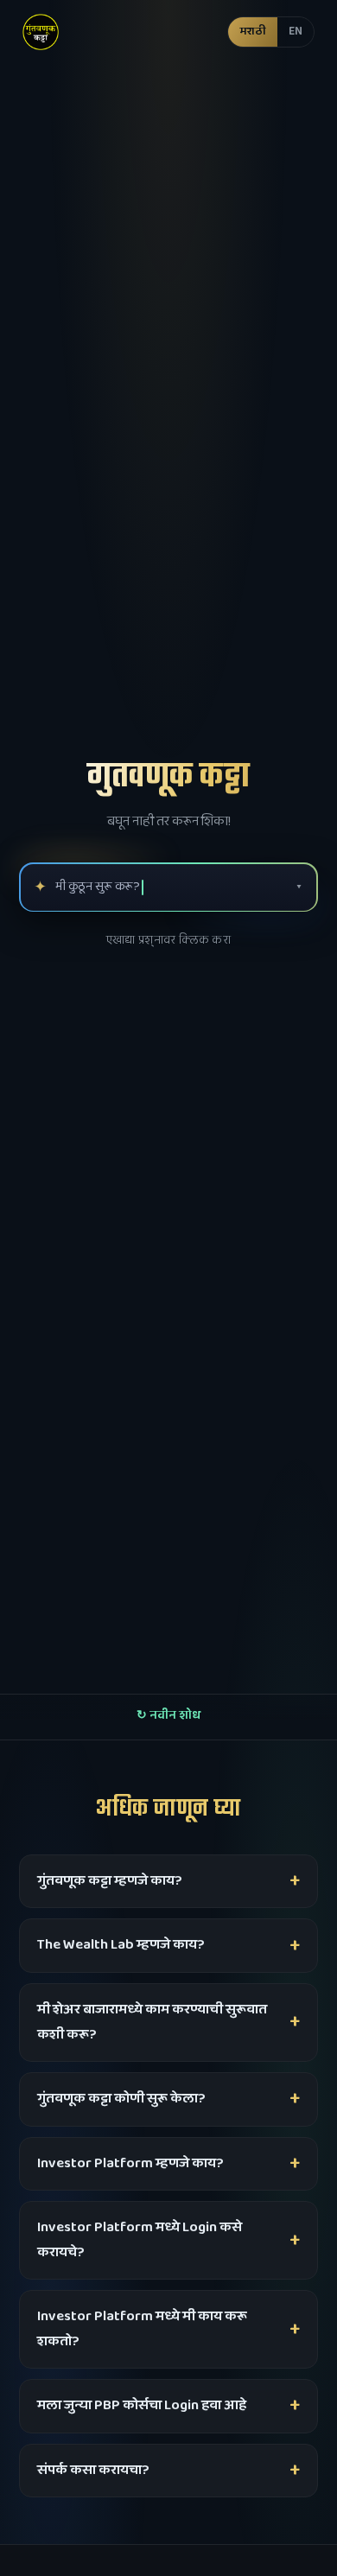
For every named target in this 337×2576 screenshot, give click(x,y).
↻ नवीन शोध (168, 1715)
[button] (271, 32)
